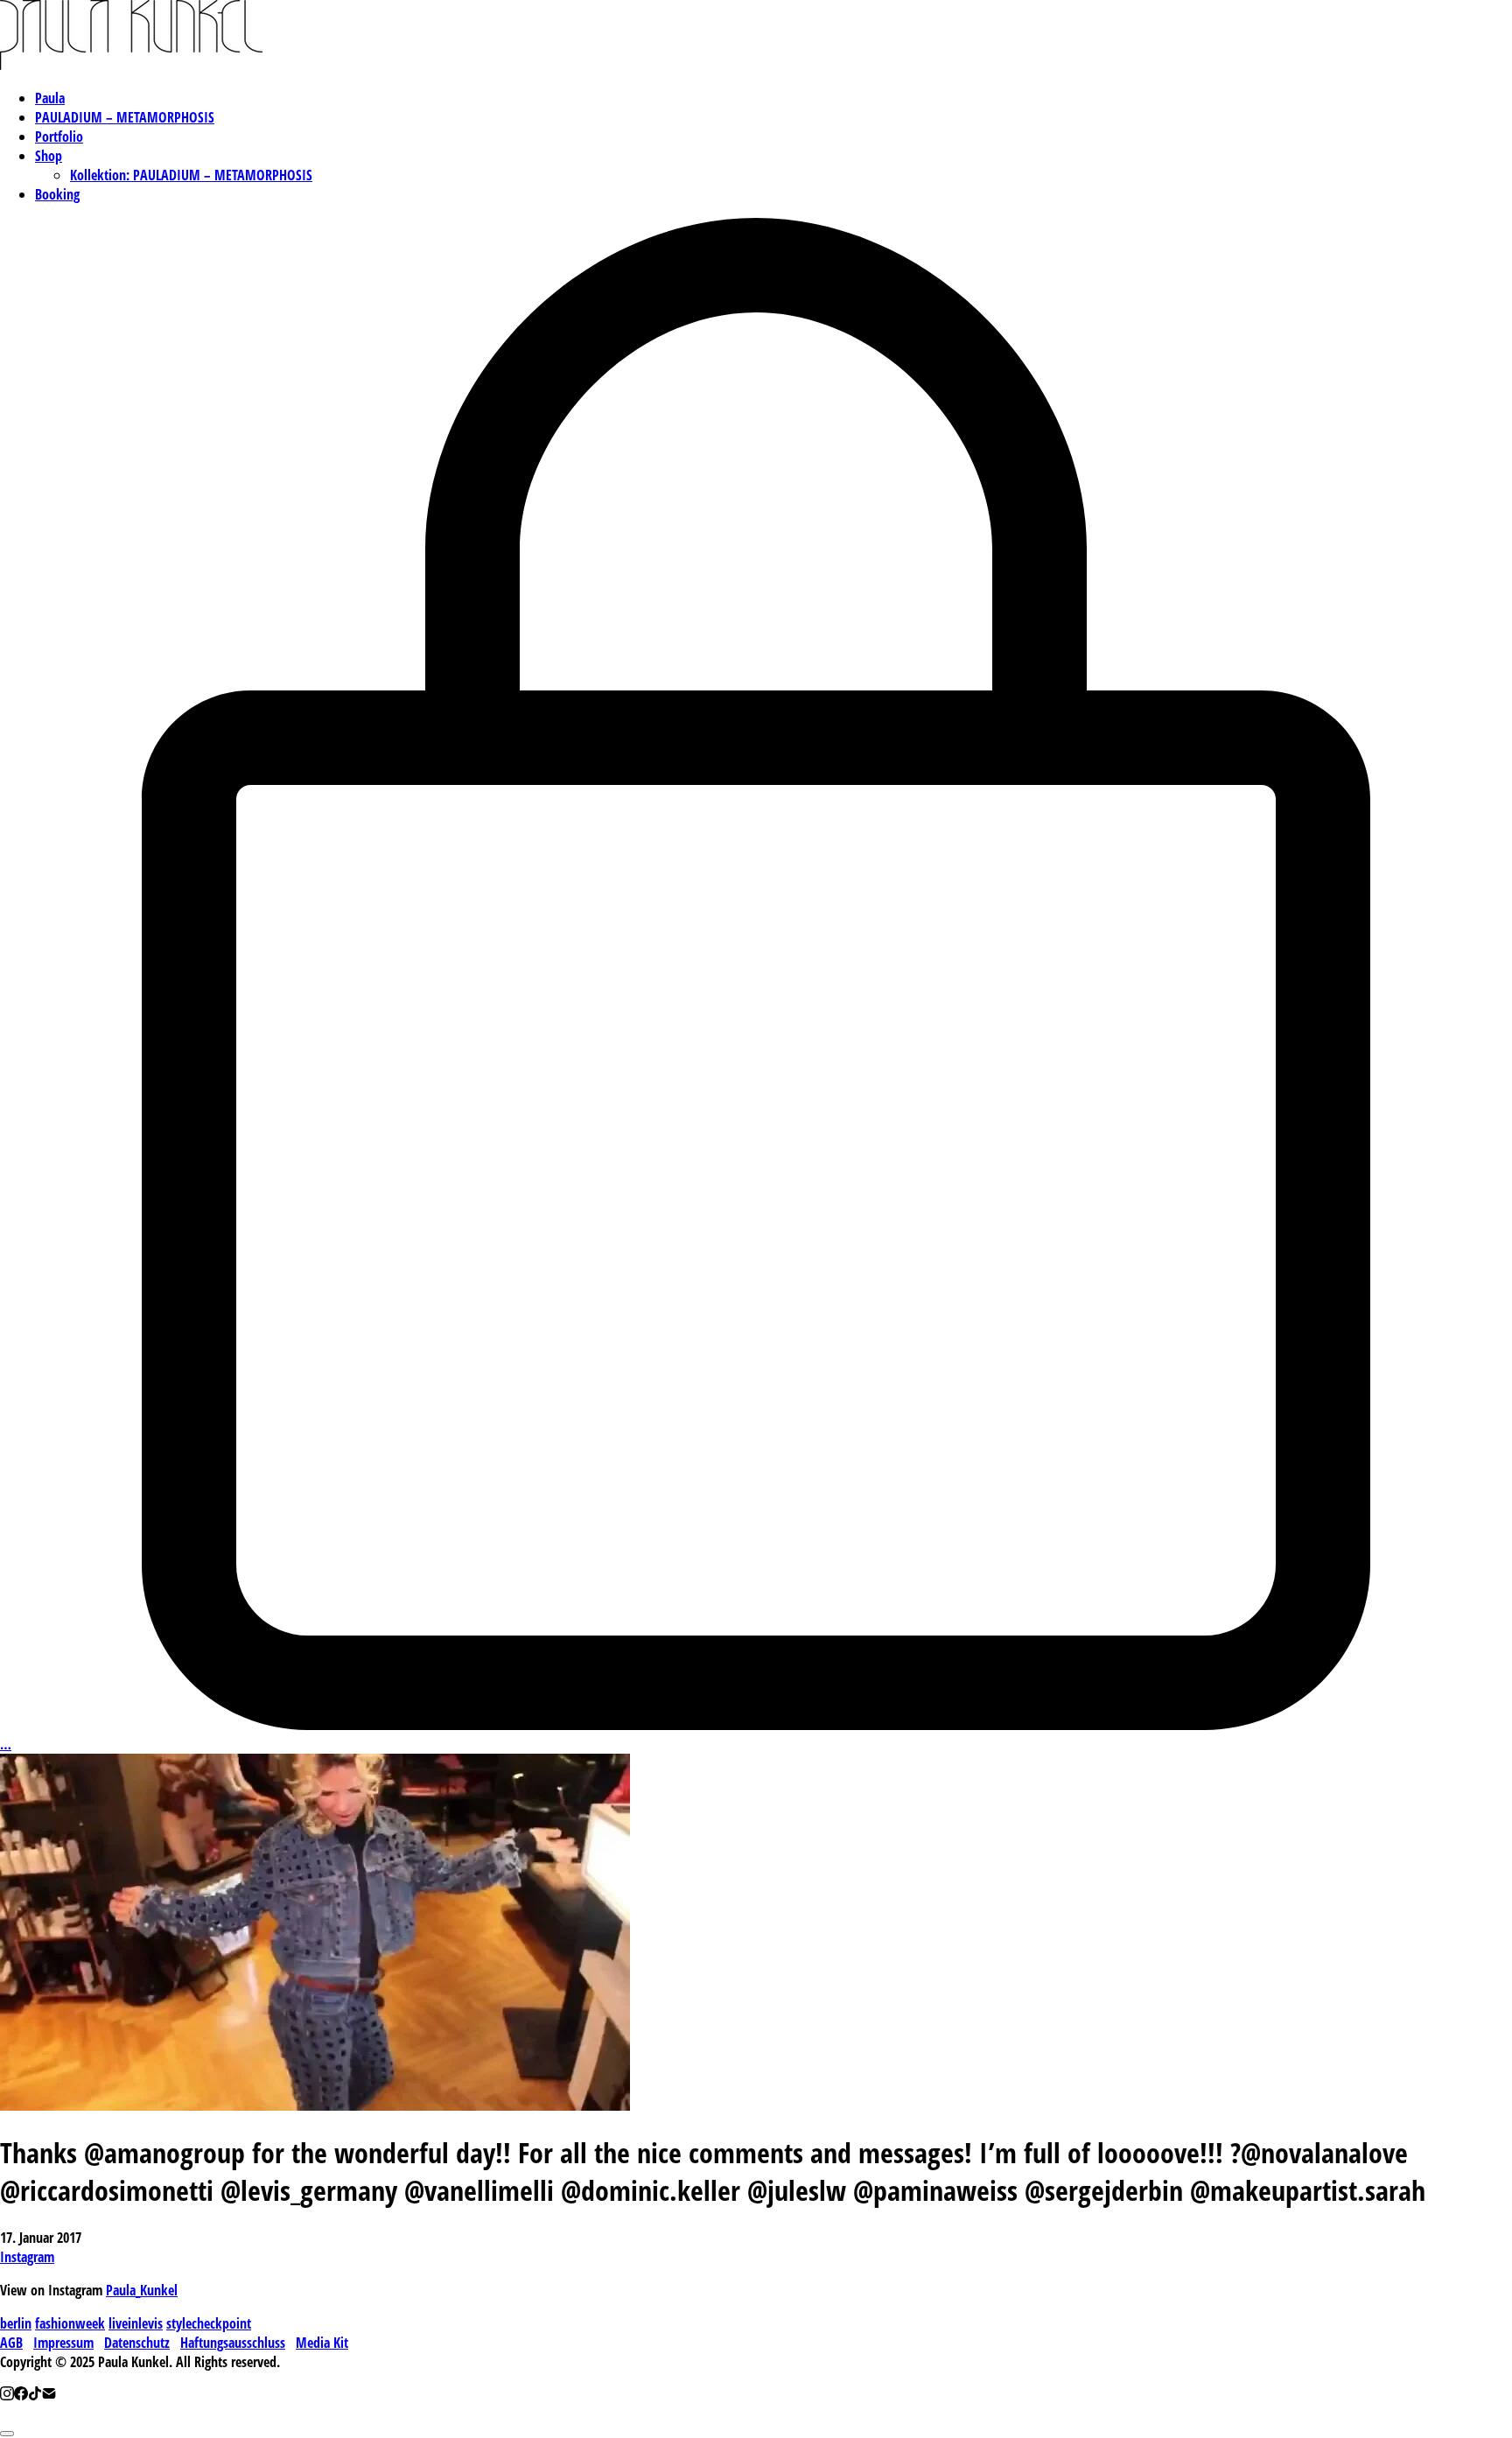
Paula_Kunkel (142, 2290)
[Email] (49, 2395)
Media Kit (322, 2343)
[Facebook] (21, 2395)
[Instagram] (7, 2395)
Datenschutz (137, 2343)
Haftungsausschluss (233, 2343)
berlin (16, 2323)
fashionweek (70, 2323)
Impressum (63, 2343)
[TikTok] (35, 2395)
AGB (11, 2343)
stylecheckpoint (209, 2323)
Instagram (27, 2257)
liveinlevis (136, 2323)
